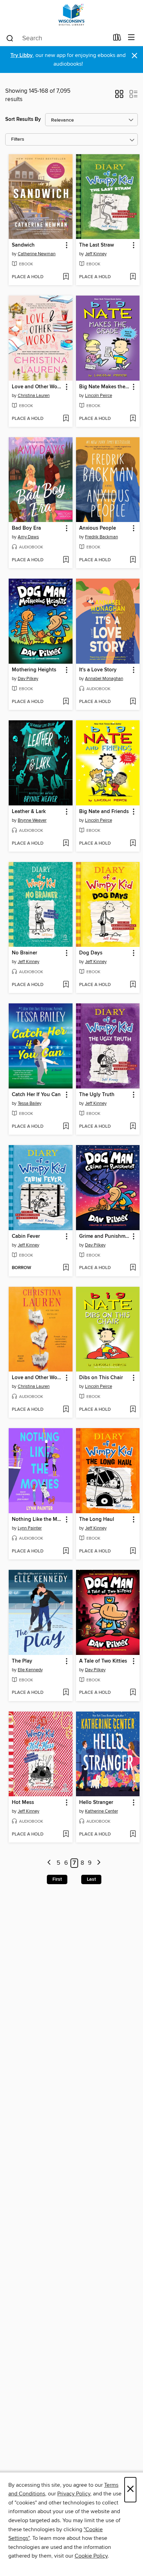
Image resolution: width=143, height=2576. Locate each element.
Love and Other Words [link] (37, 387)
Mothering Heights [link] (34, 670)
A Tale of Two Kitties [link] (103, 1661)
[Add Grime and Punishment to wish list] (133, 1268)
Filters (18, 139)
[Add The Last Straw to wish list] (133, 277)
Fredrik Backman (102, 537)
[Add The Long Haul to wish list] (133, 1551)
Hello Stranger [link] (96, 1803)
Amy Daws (28, 537)
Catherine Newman (37, 254)
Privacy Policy (74, 2494)
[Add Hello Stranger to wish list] (133, 1834)
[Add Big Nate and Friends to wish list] (133, 844)
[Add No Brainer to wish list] (66, 985)
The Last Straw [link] (96, 245)
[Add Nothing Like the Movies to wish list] (66, 1551)
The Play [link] (22, 1661)
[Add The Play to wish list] (66, 1693)
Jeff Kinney (96, 254)
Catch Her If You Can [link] (36, 1095)
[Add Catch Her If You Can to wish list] (66, 1127)
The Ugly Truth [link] (97, 1095)
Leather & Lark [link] (29, 812)
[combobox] (57, 38)
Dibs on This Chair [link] (101, 1378)
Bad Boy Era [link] (26, 528)
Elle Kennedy (30, 1670)
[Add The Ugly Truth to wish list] (133, 1127)
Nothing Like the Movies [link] (37, 1519)
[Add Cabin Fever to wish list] (66, 1268)
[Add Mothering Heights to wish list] (66, 702)
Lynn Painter (30, 1528)
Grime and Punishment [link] (105, 1236)
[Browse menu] (131, 38)
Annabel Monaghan (104, 679)
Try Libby (22, 55)
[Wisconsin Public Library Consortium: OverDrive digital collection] (71, 15)
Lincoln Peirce (99, 396)
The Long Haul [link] (97, 1519)
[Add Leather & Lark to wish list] (66, 844)
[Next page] (99, 1863)
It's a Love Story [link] (98, 670)
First (57, 1879)
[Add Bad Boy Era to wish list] (66, 560)
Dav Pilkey (28, 679)
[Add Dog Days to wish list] (133, 985)
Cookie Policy (91, 2556)
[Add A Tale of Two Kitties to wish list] (133, 1693)
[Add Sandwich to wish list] (66, 277)
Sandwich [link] (23, 245)
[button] (119, 96)
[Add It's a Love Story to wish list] (133, 702)
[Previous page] (49, 1863)
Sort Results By (23, 119)
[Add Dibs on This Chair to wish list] (133, 1410)
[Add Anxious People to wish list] (133, 560)
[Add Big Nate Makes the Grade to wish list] (133, 419)
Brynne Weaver (32, 820)
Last (91, 1879)
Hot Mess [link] (23, 1803)
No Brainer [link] (24, 953)
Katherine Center (102, 1811)
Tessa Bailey (30, 1103)
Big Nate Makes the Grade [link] (105, 387)
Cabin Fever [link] (26, 1236)
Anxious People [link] (98, 528)
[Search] (10, 38)
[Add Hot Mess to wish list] (66, 1834)
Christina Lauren (34, 396)
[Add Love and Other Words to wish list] (66, 419)
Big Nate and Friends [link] (104, 812)
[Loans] (117, 39)
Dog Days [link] (91, 953)
